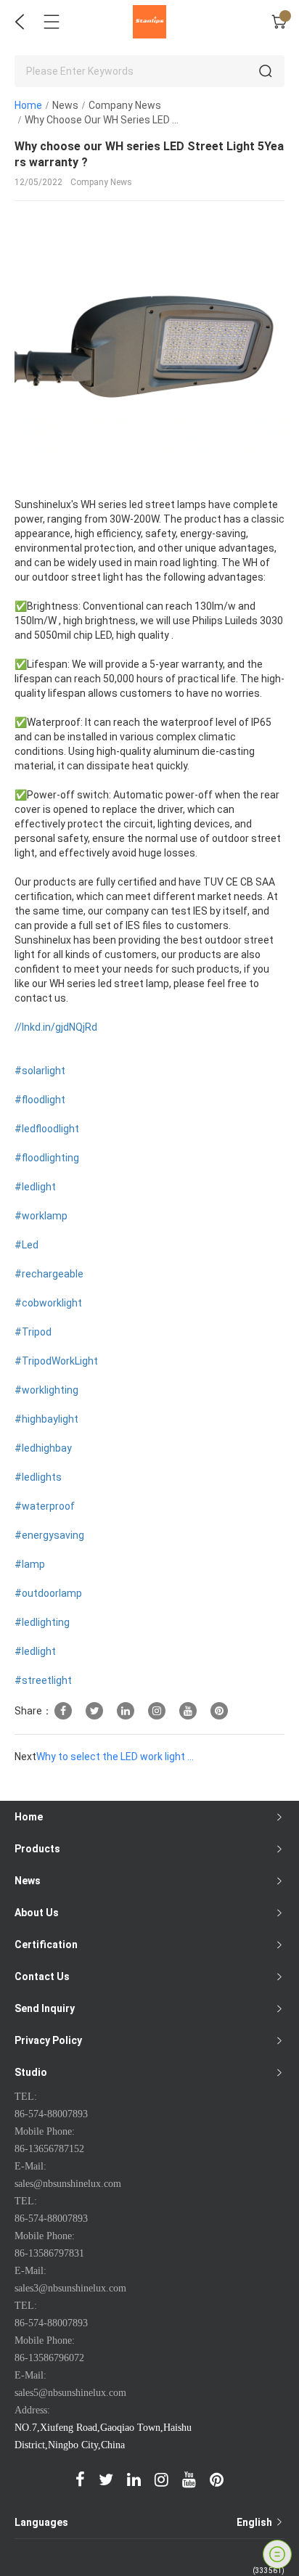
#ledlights (38, 1477)
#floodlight (40, 1100)
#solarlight (40, 1071)
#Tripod (33, 1332)
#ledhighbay (43, 1448)
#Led (26, 1245)
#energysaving (49, 1535)
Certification (46, 1945)
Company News (125, 105)
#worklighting (46, 1390)
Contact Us (42, 1976)
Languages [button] (144, 2522)
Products (37, 1849)
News (65, 105)
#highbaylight (46, 1419)
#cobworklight (48, 1303)
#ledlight (35, 1187)
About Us (37, 1913)
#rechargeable (49, 1274)
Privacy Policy (48, 2040)
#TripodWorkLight (56, 1361)
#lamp (30, 1564)
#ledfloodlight (47, 1129)
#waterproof (45, 1506)
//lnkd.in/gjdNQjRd (56, 1027)
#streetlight (43, 1680)
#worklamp (41, 1216)
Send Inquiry (45, 2008)
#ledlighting (42, 1622)
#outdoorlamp (48, 1593)
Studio (31, 2072)
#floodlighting (47, 1158)
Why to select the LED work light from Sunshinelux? (116, 1757)
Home (28, 105)
